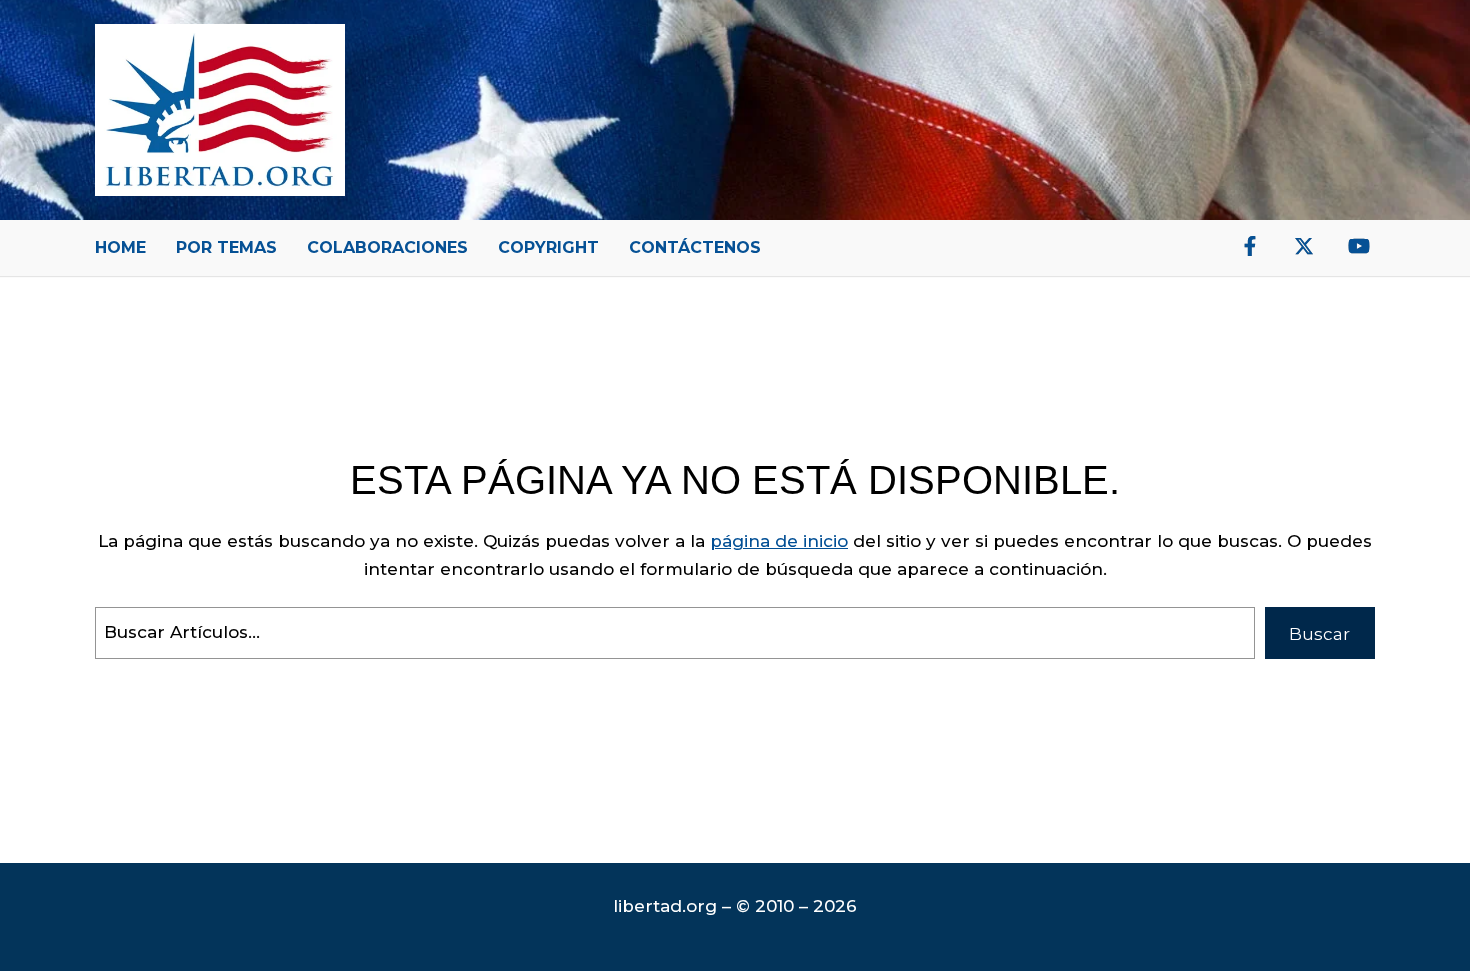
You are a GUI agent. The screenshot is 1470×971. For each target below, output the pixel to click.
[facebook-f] (1250, 246)
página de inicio (779, 541)
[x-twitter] (1304, 246)
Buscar (1319, 634)
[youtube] (1359, 246)
